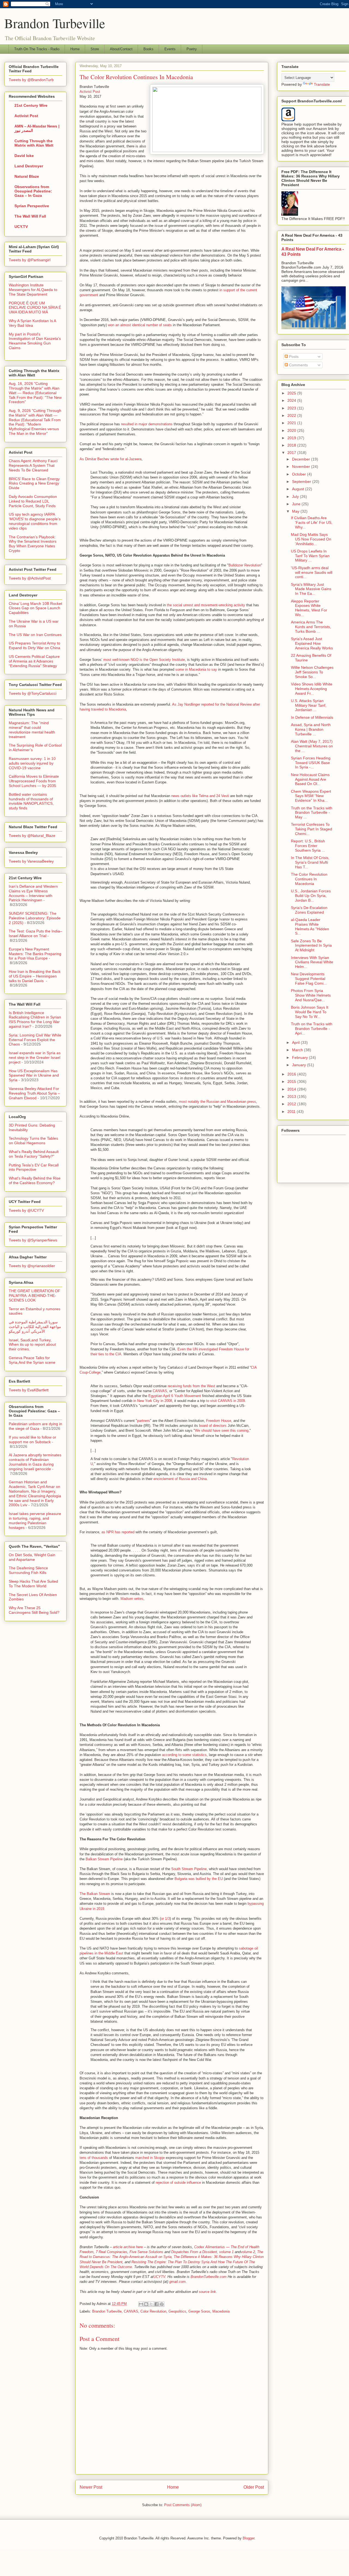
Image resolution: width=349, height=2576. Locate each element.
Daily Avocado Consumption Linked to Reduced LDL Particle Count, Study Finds (33, 501)
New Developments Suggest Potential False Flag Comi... (309, 979)
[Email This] (141, 2304)
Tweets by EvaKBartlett (29, 1390)
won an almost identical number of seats (140, 325)
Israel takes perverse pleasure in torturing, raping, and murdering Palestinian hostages (35, 1520)
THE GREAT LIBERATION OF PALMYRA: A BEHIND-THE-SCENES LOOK (34, 1296)
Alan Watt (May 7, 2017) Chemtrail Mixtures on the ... (312, 746)
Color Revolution (153, 2311)
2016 (292, 1074)
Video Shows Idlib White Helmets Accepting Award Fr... (312, 689)
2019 (292, 438)
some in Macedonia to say (196, 669)
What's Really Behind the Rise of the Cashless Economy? (35, 1180)
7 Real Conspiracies (112, 2252)
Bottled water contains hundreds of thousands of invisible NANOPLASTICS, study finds (31, 801)
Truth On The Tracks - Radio (37, 49)
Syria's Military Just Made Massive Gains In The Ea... (311, 589)
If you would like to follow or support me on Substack (32, 1439)
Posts (293, 356)
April (296, 1042)
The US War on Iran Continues (35, 635)
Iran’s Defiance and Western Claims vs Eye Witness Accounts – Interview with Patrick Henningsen (33, 893)
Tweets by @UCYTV (26, 1210)
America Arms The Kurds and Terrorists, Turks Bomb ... (311, 627)
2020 (292, 430)
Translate (322, 84)
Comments (298, 365)
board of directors (213, 1426)
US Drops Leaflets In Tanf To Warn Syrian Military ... (310, 556)
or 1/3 (165, 1919)
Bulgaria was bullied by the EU (199, 1879)
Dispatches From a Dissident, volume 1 (202, 2252)
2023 (292, 408)
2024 (292, 400)
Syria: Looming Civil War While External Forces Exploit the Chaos (35, 1040)
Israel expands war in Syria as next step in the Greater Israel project (35, 1057)
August (299, 489)
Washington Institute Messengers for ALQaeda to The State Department (33, 290)
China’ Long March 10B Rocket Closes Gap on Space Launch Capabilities (35, 608)
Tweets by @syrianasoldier (32, 1266)
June (297, 504)
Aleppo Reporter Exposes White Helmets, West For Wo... (309, 608)
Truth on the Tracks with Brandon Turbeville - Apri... (312, 1029)
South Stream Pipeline (189, 1869)
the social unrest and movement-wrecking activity (206, 605)
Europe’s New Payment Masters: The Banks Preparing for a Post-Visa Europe (35, 954)
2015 (292, 1081)
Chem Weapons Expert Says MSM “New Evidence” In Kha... (311, 796)
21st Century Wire (31, 105)
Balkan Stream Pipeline (104, 1859)
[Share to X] (151, 2304)
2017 (292, 453)
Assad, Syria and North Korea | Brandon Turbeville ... (311, 729)
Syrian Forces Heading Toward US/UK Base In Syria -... (311, 763)
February (300, 1057)
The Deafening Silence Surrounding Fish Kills (28, 1570)
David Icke (24, 156)
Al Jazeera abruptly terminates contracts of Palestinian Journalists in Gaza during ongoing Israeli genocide (35, 1462)
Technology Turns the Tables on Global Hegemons (33, 1141)
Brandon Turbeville (55, 23)
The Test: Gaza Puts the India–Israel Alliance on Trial (35, 933)
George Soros (199, 2311)
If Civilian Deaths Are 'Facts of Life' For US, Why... (312, 522)
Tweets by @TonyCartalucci (33, 693)
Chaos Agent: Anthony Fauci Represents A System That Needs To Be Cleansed (33, 465)
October (300, 474)
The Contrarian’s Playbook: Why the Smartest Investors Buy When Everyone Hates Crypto (33, 544)
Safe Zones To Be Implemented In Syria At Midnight (311, 946)
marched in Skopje (150, 2158)
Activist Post (90, 92)
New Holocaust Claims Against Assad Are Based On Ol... (310, 779)
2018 (292, 445)
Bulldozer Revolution (245, 565)
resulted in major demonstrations (147, 424)
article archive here (128, 2247)
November (302, 467)
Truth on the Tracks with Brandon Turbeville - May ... (312, 813)
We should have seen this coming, (222, 1430)
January (300, 1065)
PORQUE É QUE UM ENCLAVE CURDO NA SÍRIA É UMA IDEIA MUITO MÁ (35, 308)
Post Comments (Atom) (183, 2505)
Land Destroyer (29, 166)
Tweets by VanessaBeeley (31, 861)
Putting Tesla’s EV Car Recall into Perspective (34, 1167)
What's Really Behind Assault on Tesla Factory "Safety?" (34, 1154)
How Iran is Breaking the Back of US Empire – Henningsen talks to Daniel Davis (35, 976)
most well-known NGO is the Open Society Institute (144, 660)
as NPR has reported (118, 1532)
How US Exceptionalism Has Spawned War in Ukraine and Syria (34, 1075)
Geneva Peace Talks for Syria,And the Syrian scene (32, 1360)
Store (95, 49)
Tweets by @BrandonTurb (31, 80)
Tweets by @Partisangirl (30, 260)
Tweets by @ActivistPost (30, 578)
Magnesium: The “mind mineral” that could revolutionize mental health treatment (32, 730)
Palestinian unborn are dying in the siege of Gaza (35, 1426)
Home (75, 49)
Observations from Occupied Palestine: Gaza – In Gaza (33, 191)
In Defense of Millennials (312, 717)
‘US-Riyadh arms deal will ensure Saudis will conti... (312, 572)
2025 (292, 393)
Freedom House (219, 1421)
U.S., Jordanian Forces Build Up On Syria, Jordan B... (311, 896)
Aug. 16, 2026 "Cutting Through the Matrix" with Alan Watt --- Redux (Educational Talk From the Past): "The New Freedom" (35, 393)
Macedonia (221, 2311)
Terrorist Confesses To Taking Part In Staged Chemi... (312, 829)
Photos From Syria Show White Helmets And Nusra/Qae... (311, 995)
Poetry (192, 49)
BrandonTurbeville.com (209, 2277)
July (296, 497)
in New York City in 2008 (152, 1401)
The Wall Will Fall (30, 216)
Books (148, 49)
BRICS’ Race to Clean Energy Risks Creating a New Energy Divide (34, 483)
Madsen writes (132, 1599)
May (296, 511)
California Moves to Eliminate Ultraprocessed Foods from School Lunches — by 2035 (34, 781)
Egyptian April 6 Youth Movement (175, 1396)
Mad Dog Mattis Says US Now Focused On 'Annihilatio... (311, 539)
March (298, 1050)
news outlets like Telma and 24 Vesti (200, 796)
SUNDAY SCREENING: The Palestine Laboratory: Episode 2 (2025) (35, 918)
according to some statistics (184, 1755)
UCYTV (159, 2277)
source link (207, 2292)
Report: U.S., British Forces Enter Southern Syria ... (308, 846)
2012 (292, 1104)
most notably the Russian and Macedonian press (217, 1102)
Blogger (249, 2538)
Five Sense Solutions (146, 2252)
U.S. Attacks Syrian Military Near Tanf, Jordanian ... (309, 705)
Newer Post (91, 2487)
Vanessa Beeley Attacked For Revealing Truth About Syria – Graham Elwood (34, 1093)
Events (170, 49)
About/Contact (121, 49)
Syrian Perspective (32, 206)
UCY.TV (21, 227)
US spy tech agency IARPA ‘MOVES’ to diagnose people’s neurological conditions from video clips (35, 521)
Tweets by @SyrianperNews (33, 1240)
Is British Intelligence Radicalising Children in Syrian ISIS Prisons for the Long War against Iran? (35, 1020)
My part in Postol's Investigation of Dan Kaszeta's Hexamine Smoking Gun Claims (35, 341)
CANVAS (160, 1391)
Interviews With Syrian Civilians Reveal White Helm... (312, 962)
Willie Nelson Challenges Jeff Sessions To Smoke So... (312, 672)
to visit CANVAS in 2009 (225, 1401)
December (302, 459)
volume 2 (248, 2252)
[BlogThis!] (146, 2304)
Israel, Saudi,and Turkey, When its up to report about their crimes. (32, 1345)
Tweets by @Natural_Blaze (32, 836)
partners (144, 1421)
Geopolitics (177, 2311)
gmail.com (177, 2282)
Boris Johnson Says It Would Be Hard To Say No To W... (310, 1012)
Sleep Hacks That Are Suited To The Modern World (33, 1584)
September (302, 482)
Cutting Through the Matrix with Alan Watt (34, 143)
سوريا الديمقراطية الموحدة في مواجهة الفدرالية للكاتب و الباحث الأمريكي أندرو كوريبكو (35, 1327)
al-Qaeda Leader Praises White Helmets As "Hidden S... (310, 926)
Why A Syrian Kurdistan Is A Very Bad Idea (32, 323)
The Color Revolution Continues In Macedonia (309, 879)
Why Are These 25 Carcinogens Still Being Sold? (34, 1610)
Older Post (254, 2487)
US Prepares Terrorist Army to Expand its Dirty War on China (34, 645)
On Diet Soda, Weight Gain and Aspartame (32, 1557)
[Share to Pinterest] (162, 2304)
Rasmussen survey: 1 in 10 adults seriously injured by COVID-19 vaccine (32, 763)
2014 (292, 1089)
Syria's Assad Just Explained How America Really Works (312, 643)
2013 (292, 1097)
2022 (292, 415)
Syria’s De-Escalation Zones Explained (309, 910)
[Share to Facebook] (157, 2304)
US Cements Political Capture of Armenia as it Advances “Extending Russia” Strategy (34, 661)
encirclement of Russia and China (180, 1479)
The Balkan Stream (95, 1894)
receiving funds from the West (191, 1386)
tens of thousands (94, 2158)
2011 (292, 1112)
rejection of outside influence (178, 2183)
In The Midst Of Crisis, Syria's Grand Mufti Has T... (310, 862)
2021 (292, 423)
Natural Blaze (27, 176)
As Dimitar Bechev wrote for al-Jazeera (111, 459)
